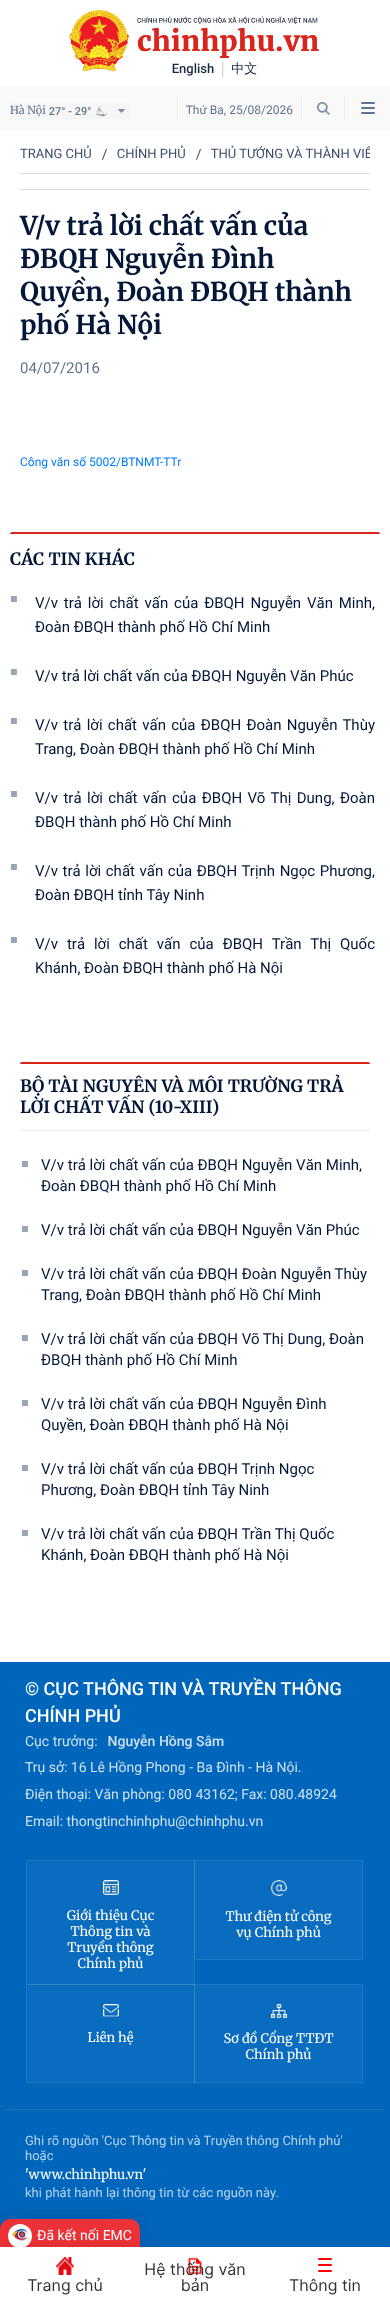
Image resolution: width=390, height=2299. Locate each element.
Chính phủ (151, 154)
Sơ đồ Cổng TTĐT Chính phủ (279, 2047)
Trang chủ (56, 154)
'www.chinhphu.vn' (85, 2174)
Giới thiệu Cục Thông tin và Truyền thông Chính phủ (111, 1940)
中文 (244, 69)
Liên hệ (111, 2038)
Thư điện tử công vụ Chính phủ (278, 1925)
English (193, 69)
